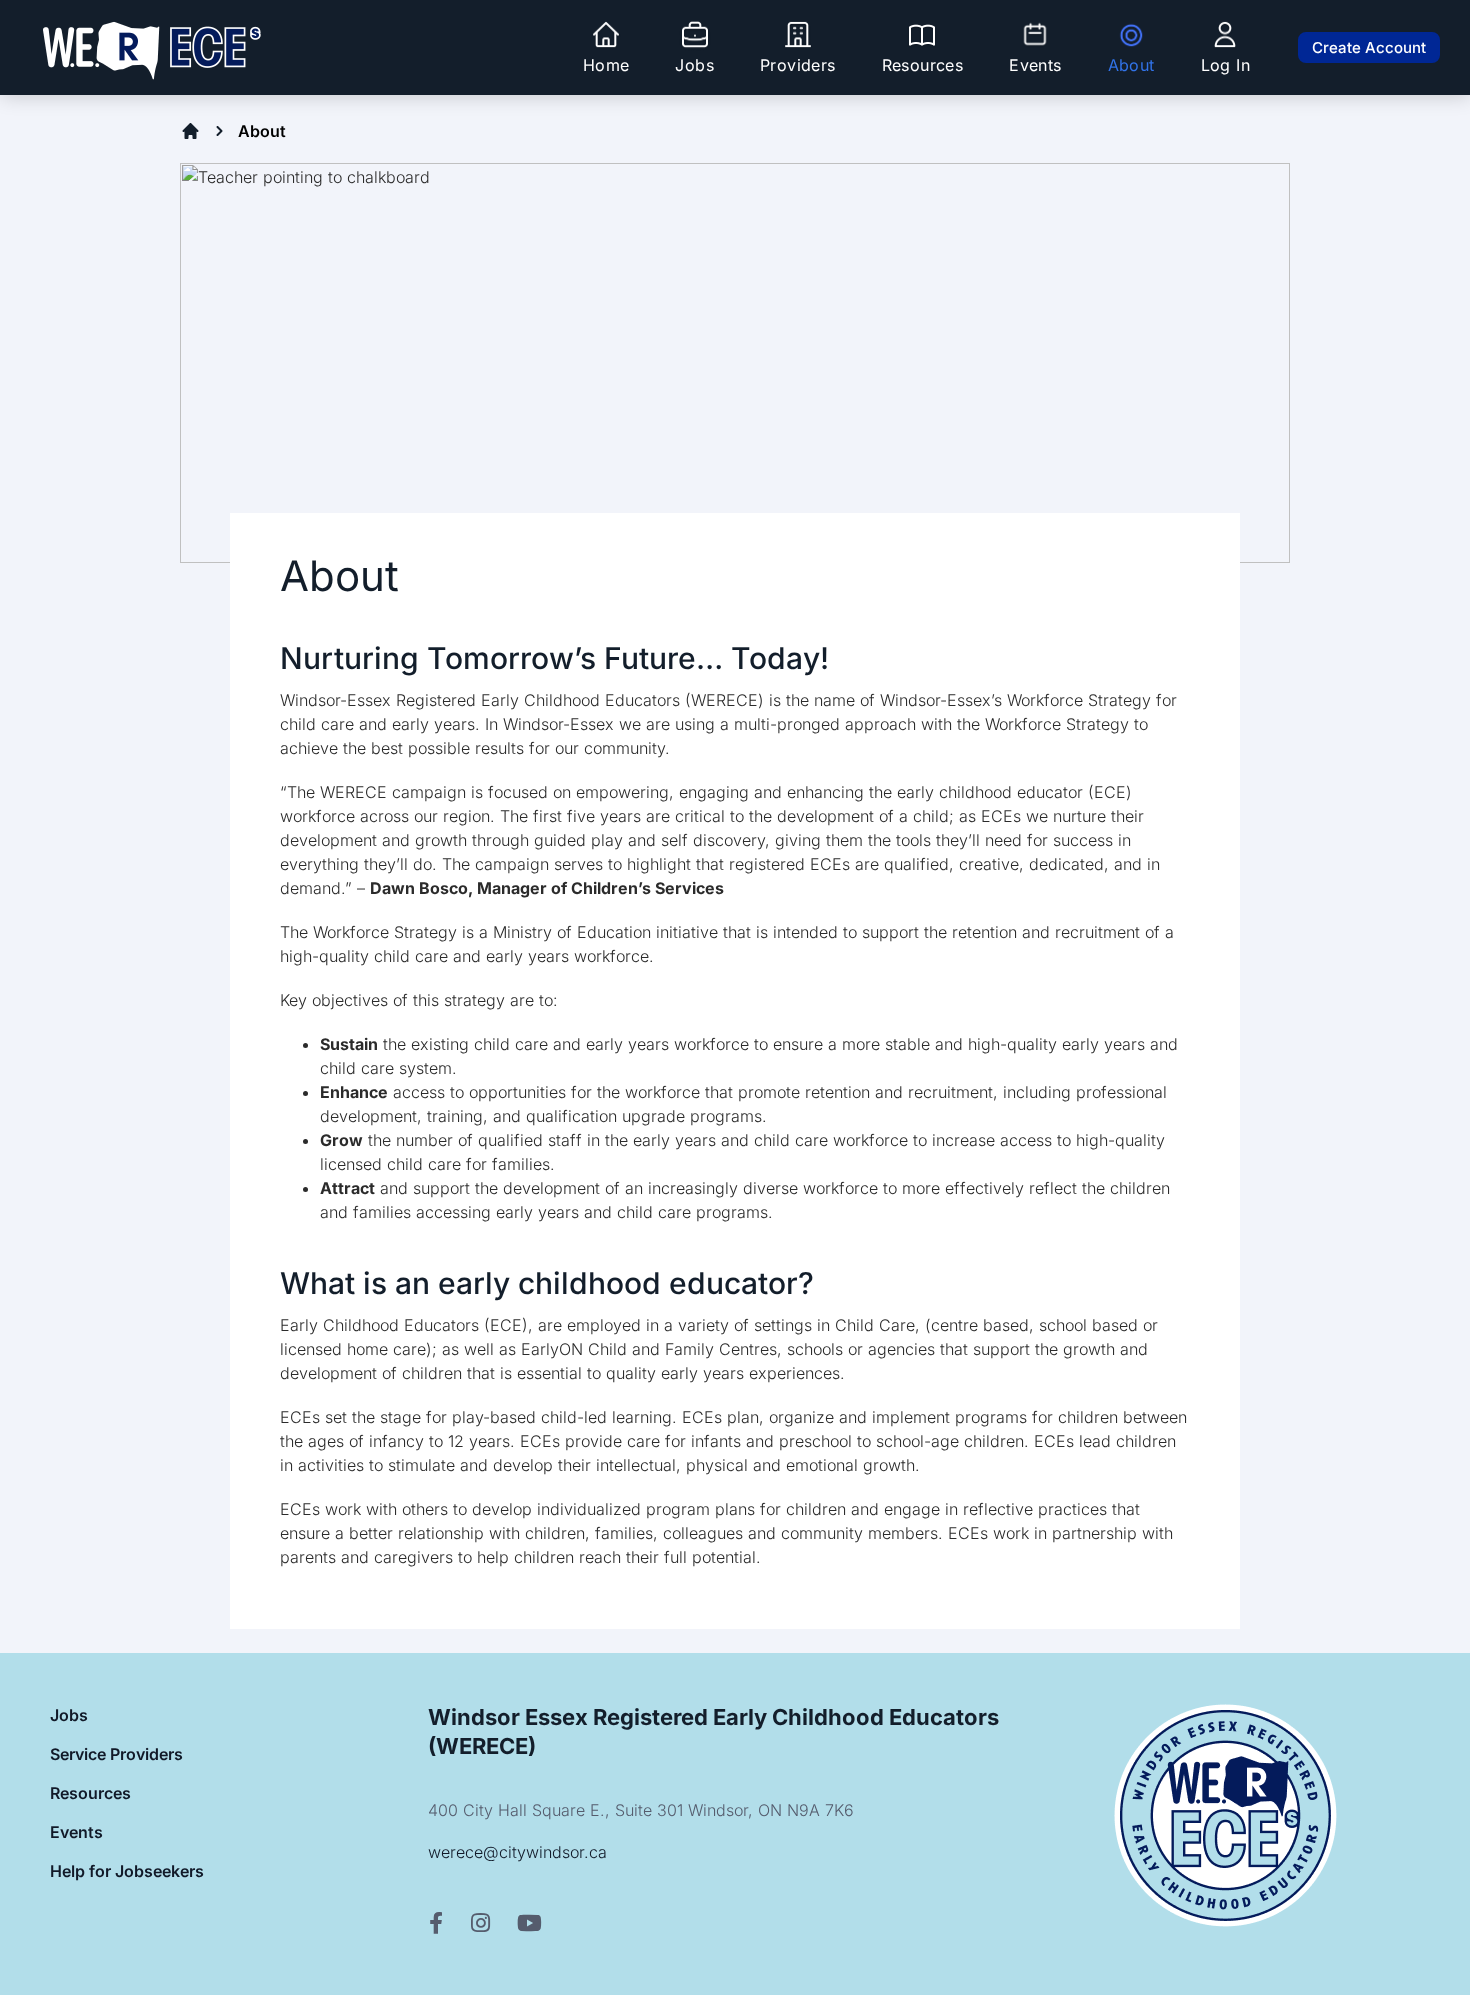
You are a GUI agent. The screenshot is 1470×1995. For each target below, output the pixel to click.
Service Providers (116, 1754)
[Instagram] (480, 1924)
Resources (90, 1793)
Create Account (1369, 47)
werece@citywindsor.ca (517, 1852)
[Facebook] (436, 1924)
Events (76, 1832)
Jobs (69, 1715)
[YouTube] (529, 1924)
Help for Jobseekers (127, 1871)
